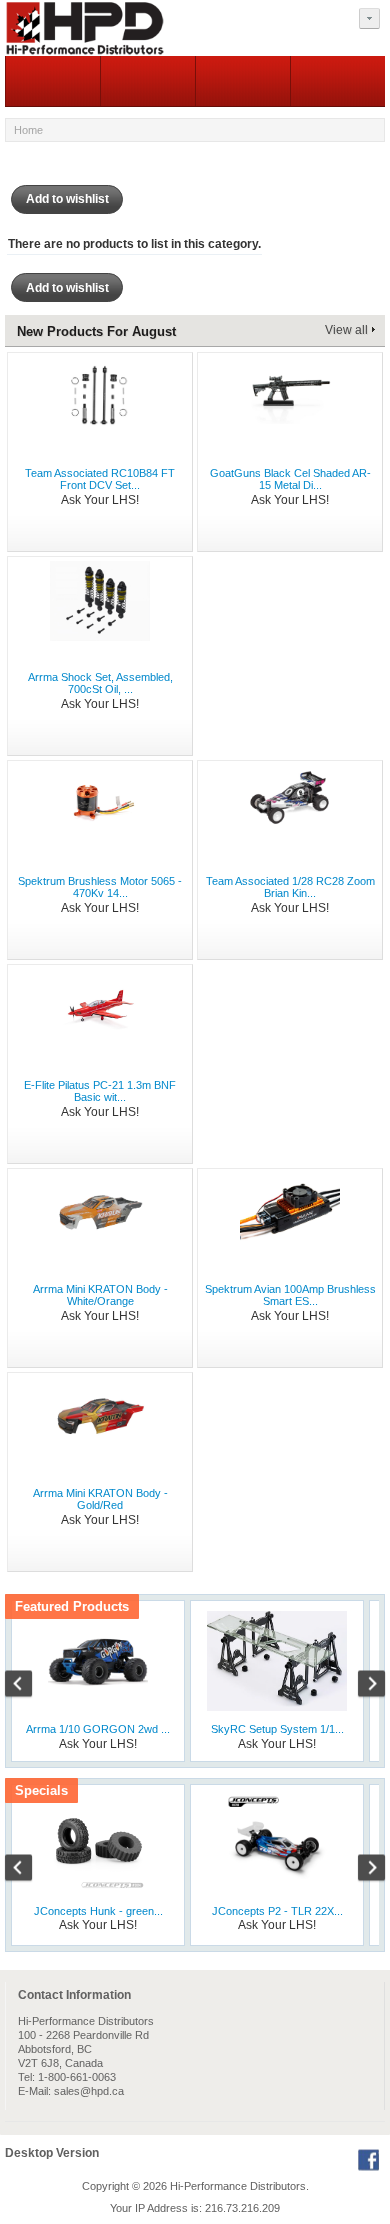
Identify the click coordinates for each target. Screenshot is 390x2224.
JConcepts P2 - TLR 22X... (277, 1911)
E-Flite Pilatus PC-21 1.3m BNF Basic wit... (100, 1091)
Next (361, 1686)
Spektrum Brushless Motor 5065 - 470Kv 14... (100, 887)
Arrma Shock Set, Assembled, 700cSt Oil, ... (100, 683)
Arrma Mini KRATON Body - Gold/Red (100, 1499)
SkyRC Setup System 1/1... (277, 1729)
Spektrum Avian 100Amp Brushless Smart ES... (290, 1295)
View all (346, 330)
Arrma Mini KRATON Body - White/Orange (100, 1295)
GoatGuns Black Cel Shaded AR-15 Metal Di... (290, 479)
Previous (29, 1686)
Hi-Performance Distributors (238, 2186)
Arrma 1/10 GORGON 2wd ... (98, 1729)
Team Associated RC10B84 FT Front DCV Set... (100, 479)
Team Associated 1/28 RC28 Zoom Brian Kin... (290, 887)
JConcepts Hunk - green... (98, 1911)
